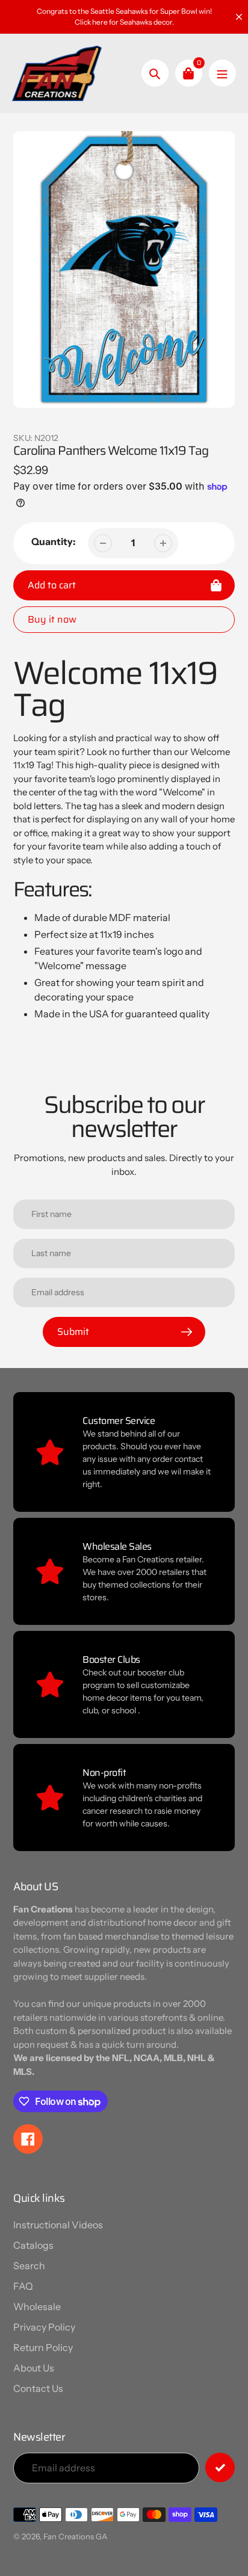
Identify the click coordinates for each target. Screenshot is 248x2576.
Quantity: (54, 541)
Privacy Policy (44, 2327)
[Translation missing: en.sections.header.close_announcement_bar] (239, 17)
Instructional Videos (58, 2225)
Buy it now (52, 619)
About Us (34, 2368)
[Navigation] (222, 73)
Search (29, 2266)
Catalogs (33, 2245)
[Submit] (220, 2467)
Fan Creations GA (75, 2536)
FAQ (23, 2286)
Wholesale (37, 2306)
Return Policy (43, 2347)
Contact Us (38, 2388)
